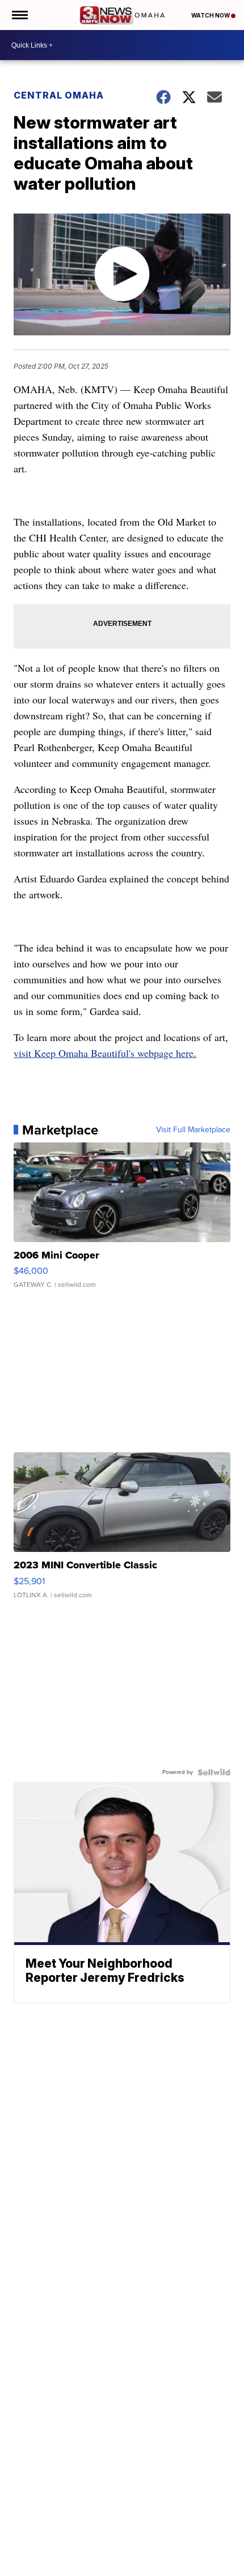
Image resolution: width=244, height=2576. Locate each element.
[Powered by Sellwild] (214, 1772)
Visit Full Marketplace (193, 1130)
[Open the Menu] (19, 15)
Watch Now (211, 15)
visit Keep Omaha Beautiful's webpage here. (105, 1053)
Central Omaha (59, 95)
